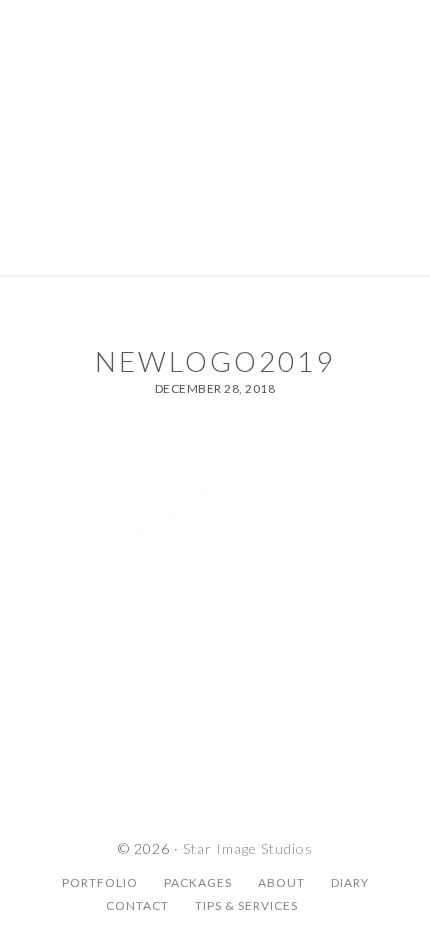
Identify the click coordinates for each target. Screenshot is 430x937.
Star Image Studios (215, 85)
